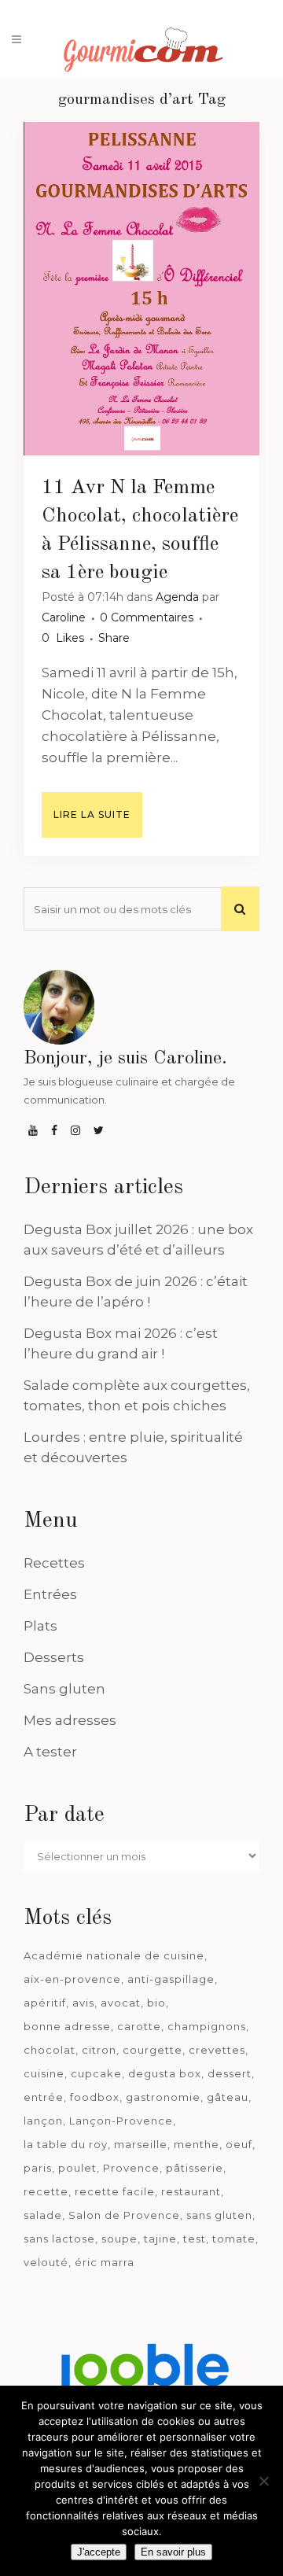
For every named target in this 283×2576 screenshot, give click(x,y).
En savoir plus (173, 2552)
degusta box (165, 2073)
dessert (230, 2073)
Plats (40, 1626)
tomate (234, 2239)
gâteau (228, 2097)
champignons (207, 2026)
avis (83, 2003)
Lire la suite (92, 814)
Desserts (54, 1657)
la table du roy (66, 2144)
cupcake (96, 2073)
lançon (43, 2121)
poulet (77, 2168)
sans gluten (219, 2215)
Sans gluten (64, 1689)
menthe (197, 2144)
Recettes (54, 1563)
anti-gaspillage (171, 1979)
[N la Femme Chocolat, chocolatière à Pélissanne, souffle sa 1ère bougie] (141, 289)
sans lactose (59, 2239)
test (195, 2239)
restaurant (191, 2191)
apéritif (45, 2003)
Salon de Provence (124, 2215)
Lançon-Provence (121, 2121)
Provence (131, 2168)
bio (156, 2003)
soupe (119, 2239)
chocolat (50, 2050)
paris (38, 2168)
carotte (139, 2026)
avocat (121, 2003)
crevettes (217, 2050)
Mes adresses (70, 1720)
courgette (153, 2050)
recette (46, 2191)
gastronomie (163, 2097)
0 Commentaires (147, 617)
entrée (44, 2097)
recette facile (115, 2191)
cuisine (44, 2073)
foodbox (95, 2097)
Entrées (50, 1594)
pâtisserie (195, 2168)
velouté (46, 2262)
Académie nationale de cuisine (114, 1955)
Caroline (64, 617)
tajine (160, 2239)
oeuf (239, 2144)
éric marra (105, 2262)
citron (99, 2050)
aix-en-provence (72, 1979)
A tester (50, 1752)
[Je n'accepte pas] (263, 2481)
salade (43, 2215)
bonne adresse (67, 2026)
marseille (141, 2144)
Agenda (177, 597)
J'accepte (99, 2552)
